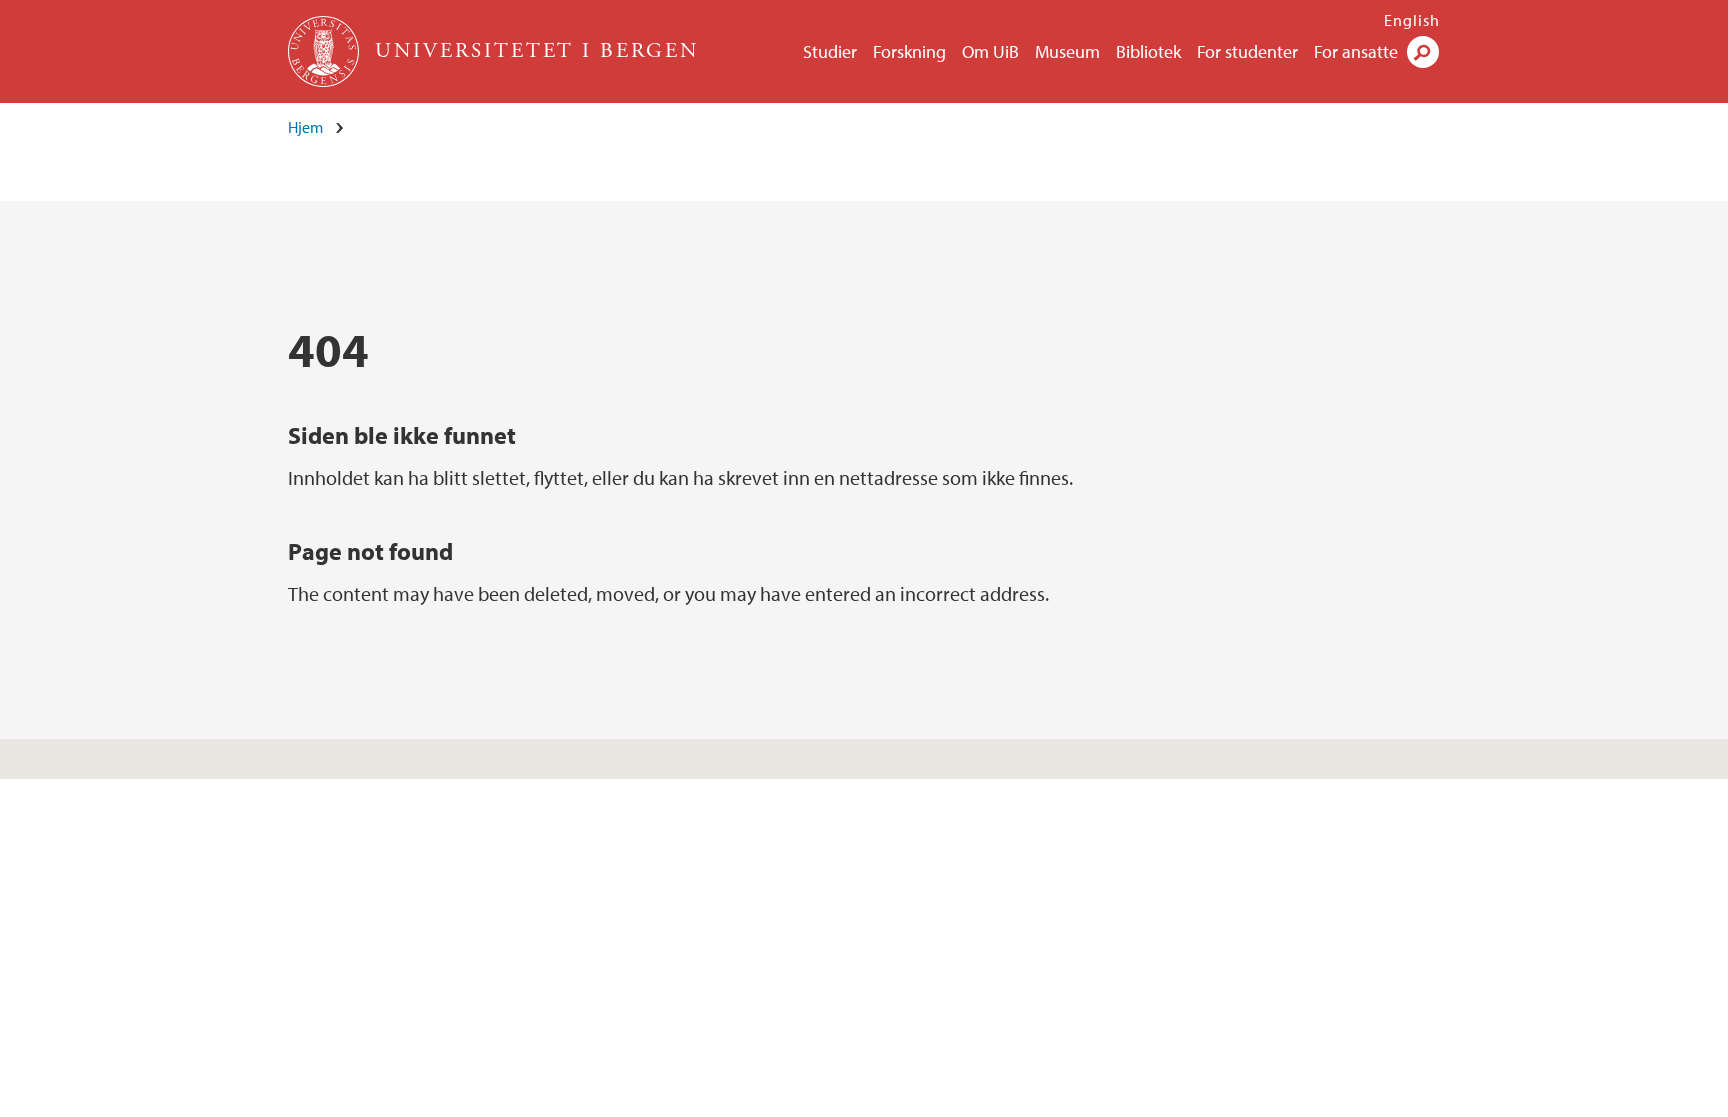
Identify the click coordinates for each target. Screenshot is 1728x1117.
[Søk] (1423, 52)
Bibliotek (1148, 51)
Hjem (305, 127)
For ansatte (1356, 51)
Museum (1067, 51)
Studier (830, 51)
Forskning (909, 51)
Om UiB (990, 51)
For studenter (1247, 51)
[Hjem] (325, 51)
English (1412, 20)
